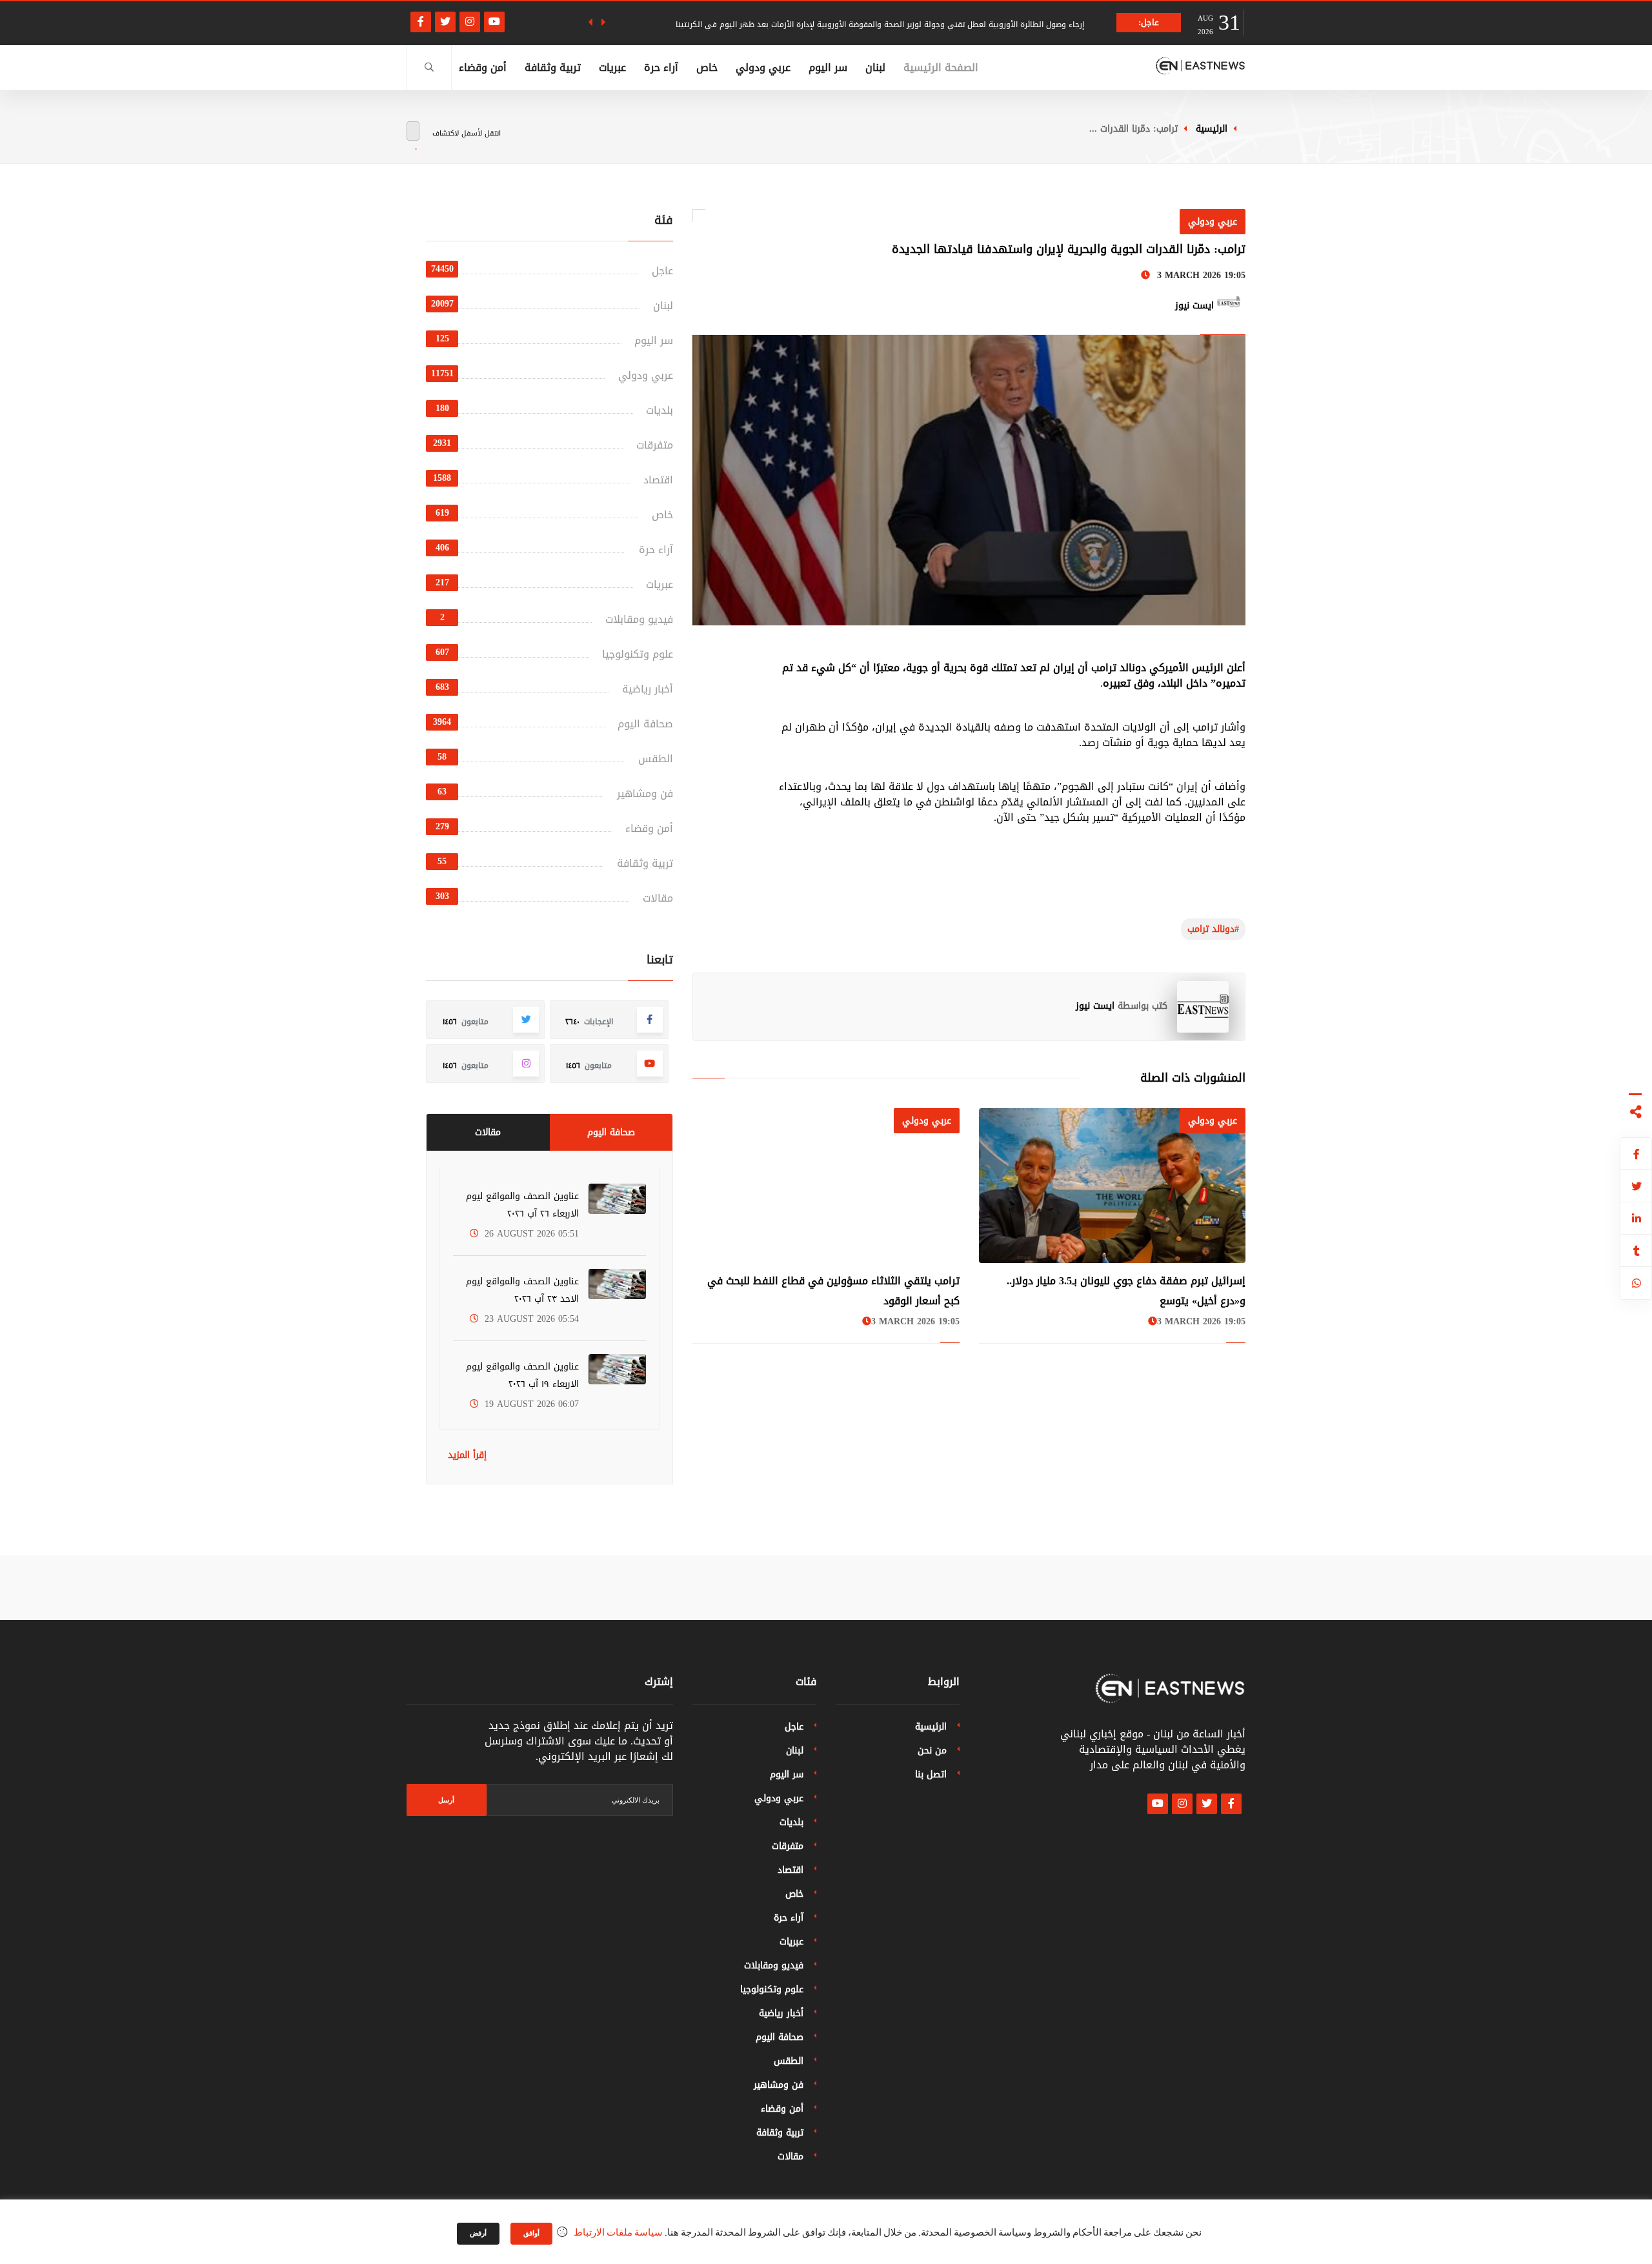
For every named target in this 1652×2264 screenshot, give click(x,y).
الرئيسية (1212, 129)
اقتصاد (658, 480)
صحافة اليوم (645, 724)
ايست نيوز (1095, 1006)
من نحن (932, 1751)
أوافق (531, 2234)
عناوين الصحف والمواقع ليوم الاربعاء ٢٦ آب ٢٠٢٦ (522, 1205)
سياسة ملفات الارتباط (618, 2233)
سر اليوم (828, 67)
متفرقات (655, 445)
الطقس (656, 759)
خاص (707, 67)
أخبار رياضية (648, 689)
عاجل (662, 271)
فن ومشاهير (645, 793)
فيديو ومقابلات (639, 619)
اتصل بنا (931, 1774)
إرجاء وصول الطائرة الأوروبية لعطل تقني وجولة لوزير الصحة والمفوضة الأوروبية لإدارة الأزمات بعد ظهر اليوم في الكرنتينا (880, 25)
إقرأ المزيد (467, 1455)
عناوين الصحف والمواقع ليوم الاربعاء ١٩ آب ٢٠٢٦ (522, 1375)
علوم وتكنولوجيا (638, 654)
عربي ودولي (763, 67)
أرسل (446, 1800)
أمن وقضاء (483, 67)
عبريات (612, 67)
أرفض (478, 2234)
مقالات (658, 898)
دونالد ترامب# (1213, 929)
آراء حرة (661, 67)
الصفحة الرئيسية (941, 67)
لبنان (875, 67)
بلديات (660, 410)
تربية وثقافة (553, 67)
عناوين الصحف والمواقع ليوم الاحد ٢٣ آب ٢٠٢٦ (522, 1290)
